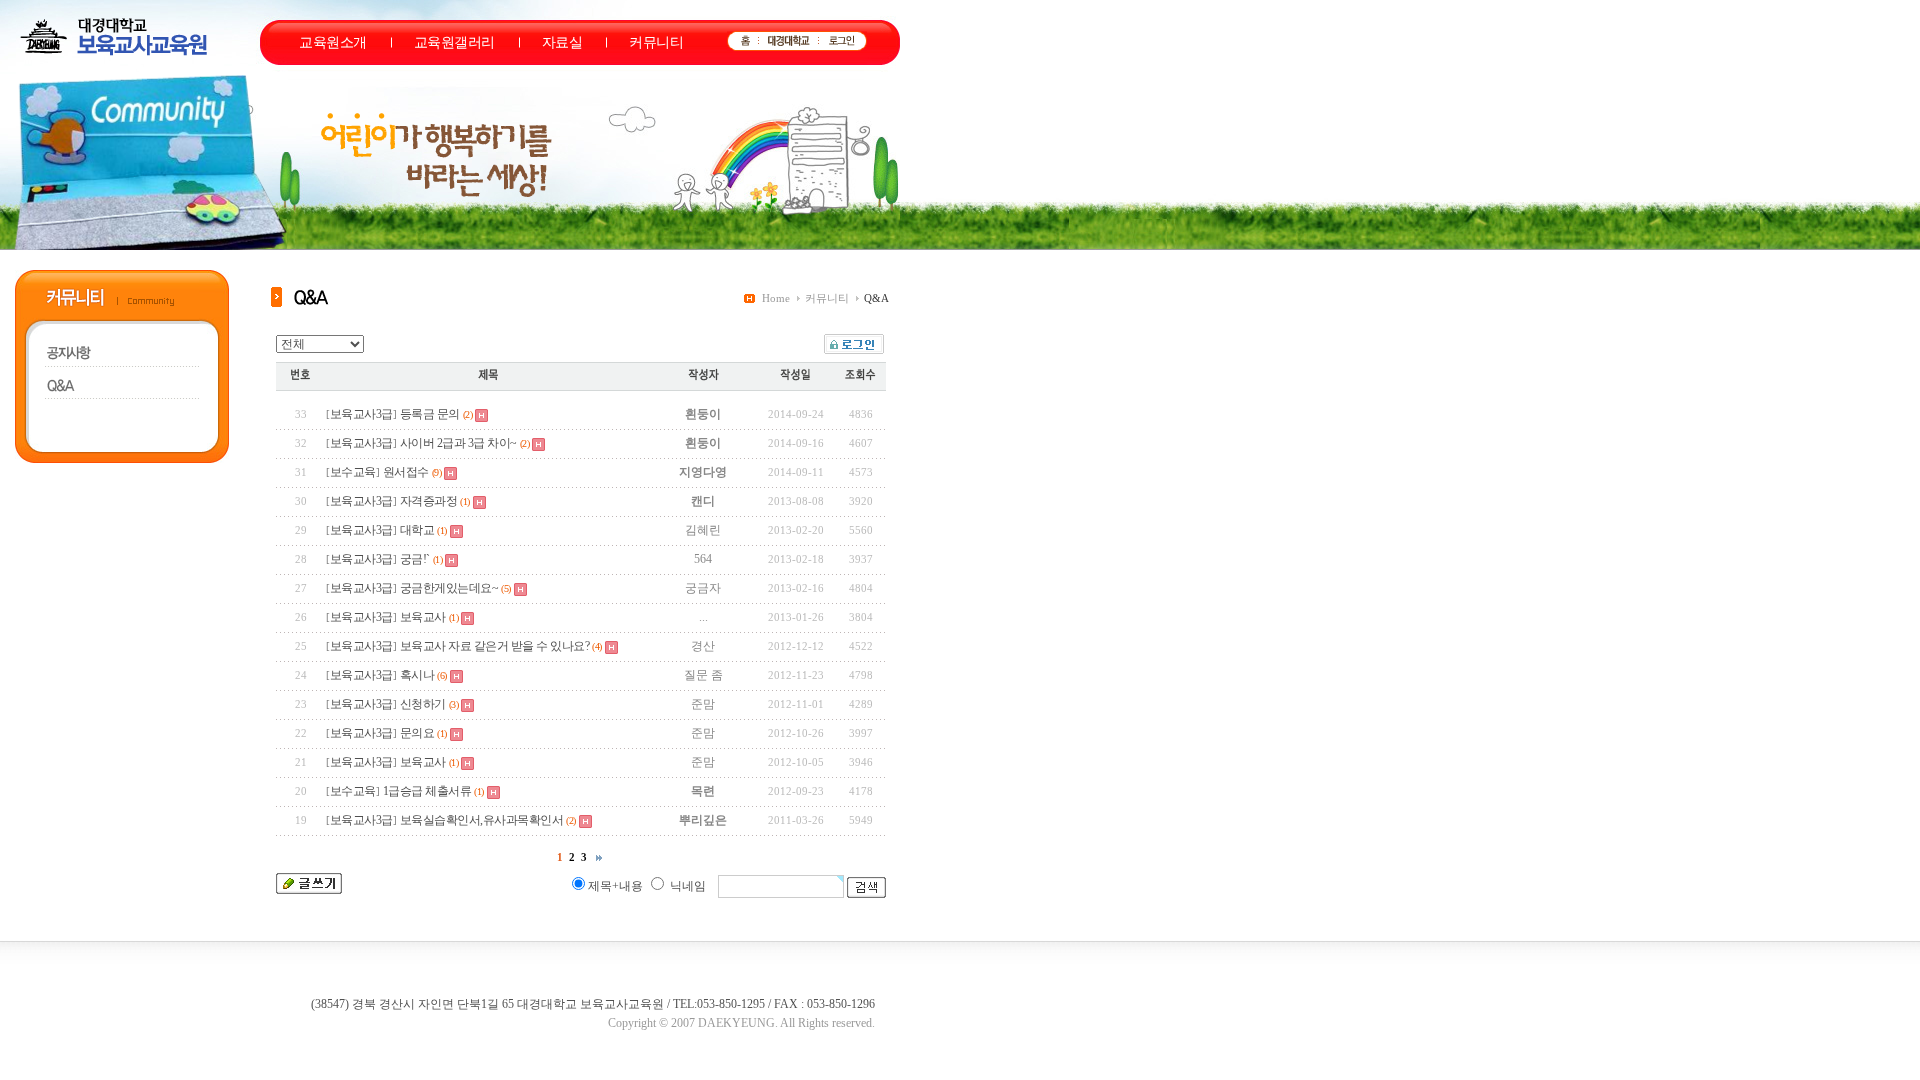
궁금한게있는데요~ (449, 588)
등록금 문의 (430, 414)
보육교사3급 (361, 414)
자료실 (562, 42)
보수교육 (353, 472)
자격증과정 (429, 501)
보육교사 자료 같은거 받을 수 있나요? (495, 646)
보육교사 (423, 617)
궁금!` (415, 559)
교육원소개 (333, 42)
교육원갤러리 (454, 42)
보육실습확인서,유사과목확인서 (482, 820)
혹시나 (417, 675)
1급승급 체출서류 (427, 791)
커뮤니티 (656, 42)
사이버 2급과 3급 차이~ (458, 443)
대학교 (417, 530)
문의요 (417, 733)
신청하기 (423, 704)
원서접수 (406, 472)
